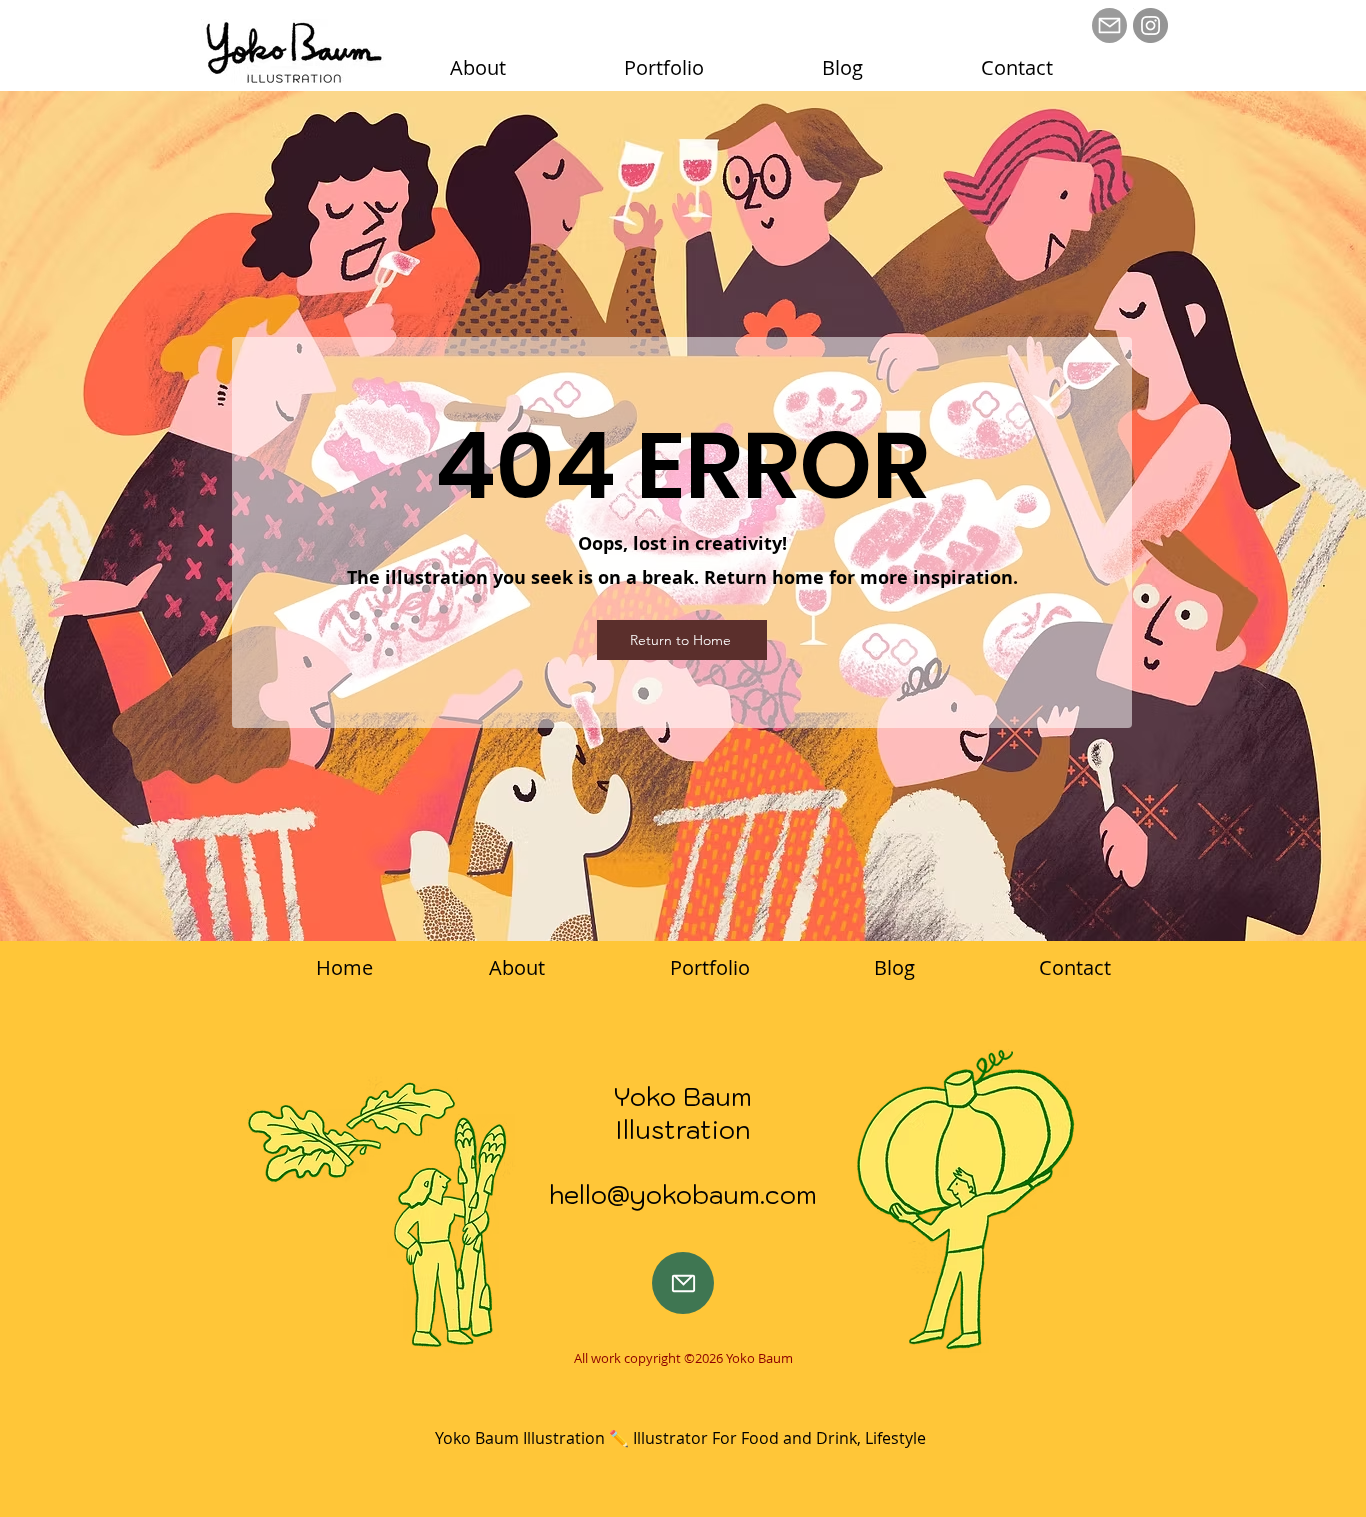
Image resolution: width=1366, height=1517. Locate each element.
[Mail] (1109, 25)
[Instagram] (1150, 25)
